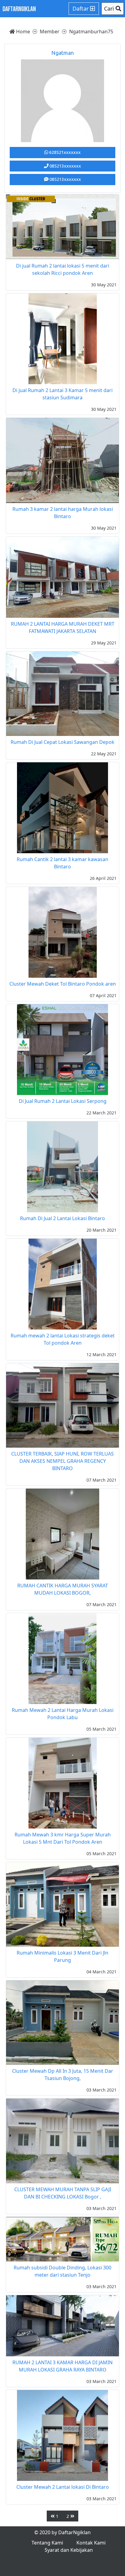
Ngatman (62, 53)
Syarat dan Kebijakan (69, 2550)
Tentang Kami (47, 2543)
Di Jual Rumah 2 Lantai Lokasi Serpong (63, 1101)
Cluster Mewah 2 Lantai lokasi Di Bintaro (63, 2487)
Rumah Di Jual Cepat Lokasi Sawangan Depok (62, 742)
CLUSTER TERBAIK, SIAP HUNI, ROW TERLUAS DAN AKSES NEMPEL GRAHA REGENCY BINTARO (62, 1461)
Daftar (81, 8)
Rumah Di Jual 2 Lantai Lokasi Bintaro (62, 1218)
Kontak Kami (91, 2543)
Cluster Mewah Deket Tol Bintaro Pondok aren (63, 984)
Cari (110, 8)
